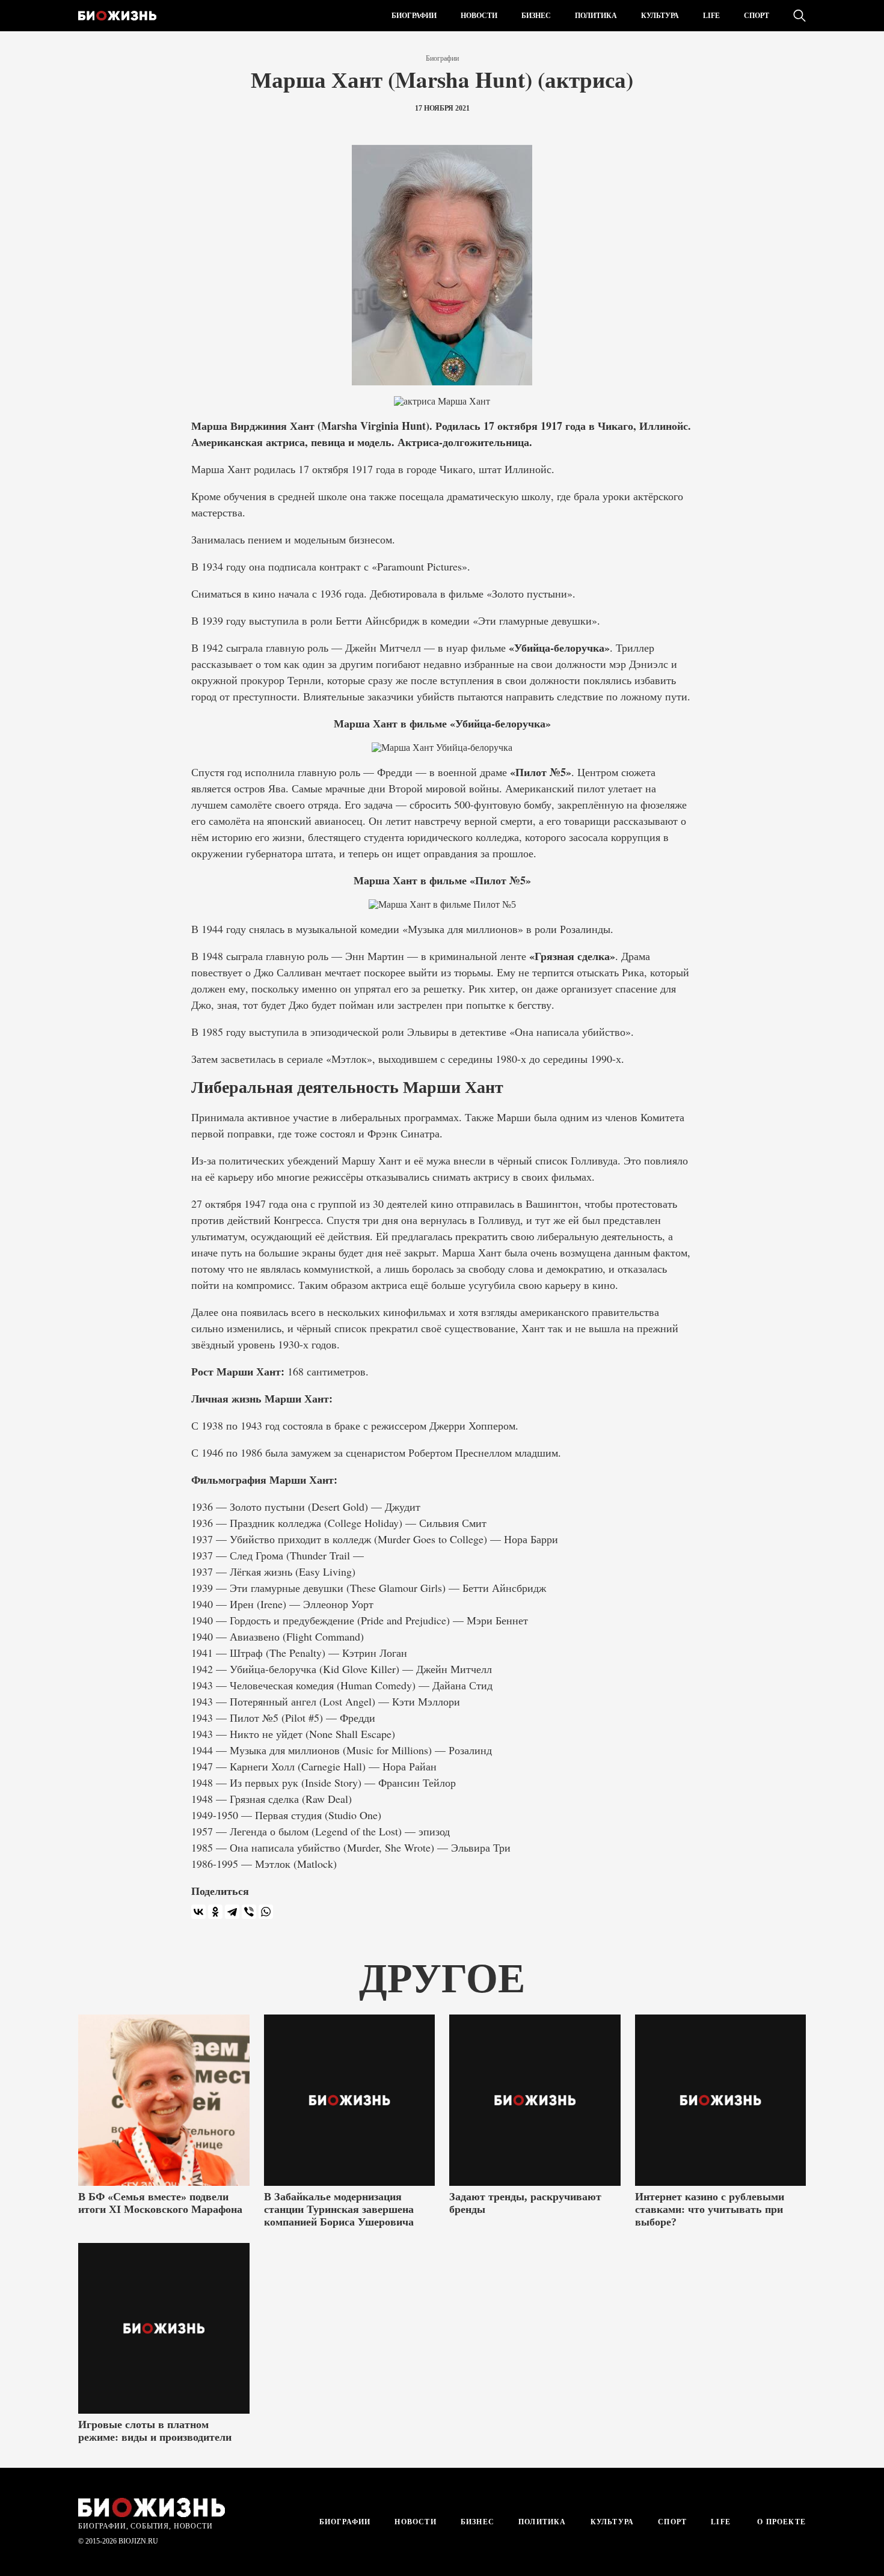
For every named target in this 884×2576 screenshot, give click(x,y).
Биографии (414, 16)
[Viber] (249, 1912)
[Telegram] (232, 1912)
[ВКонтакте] (198, 1912)
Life (711, 16)
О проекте (780, 2522)
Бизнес (536, 16)
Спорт (757, 16)
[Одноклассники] (215, 1912)
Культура (660, 16)
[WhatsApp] (266, 1912)
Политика (596, 16)
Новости (479, 16)
